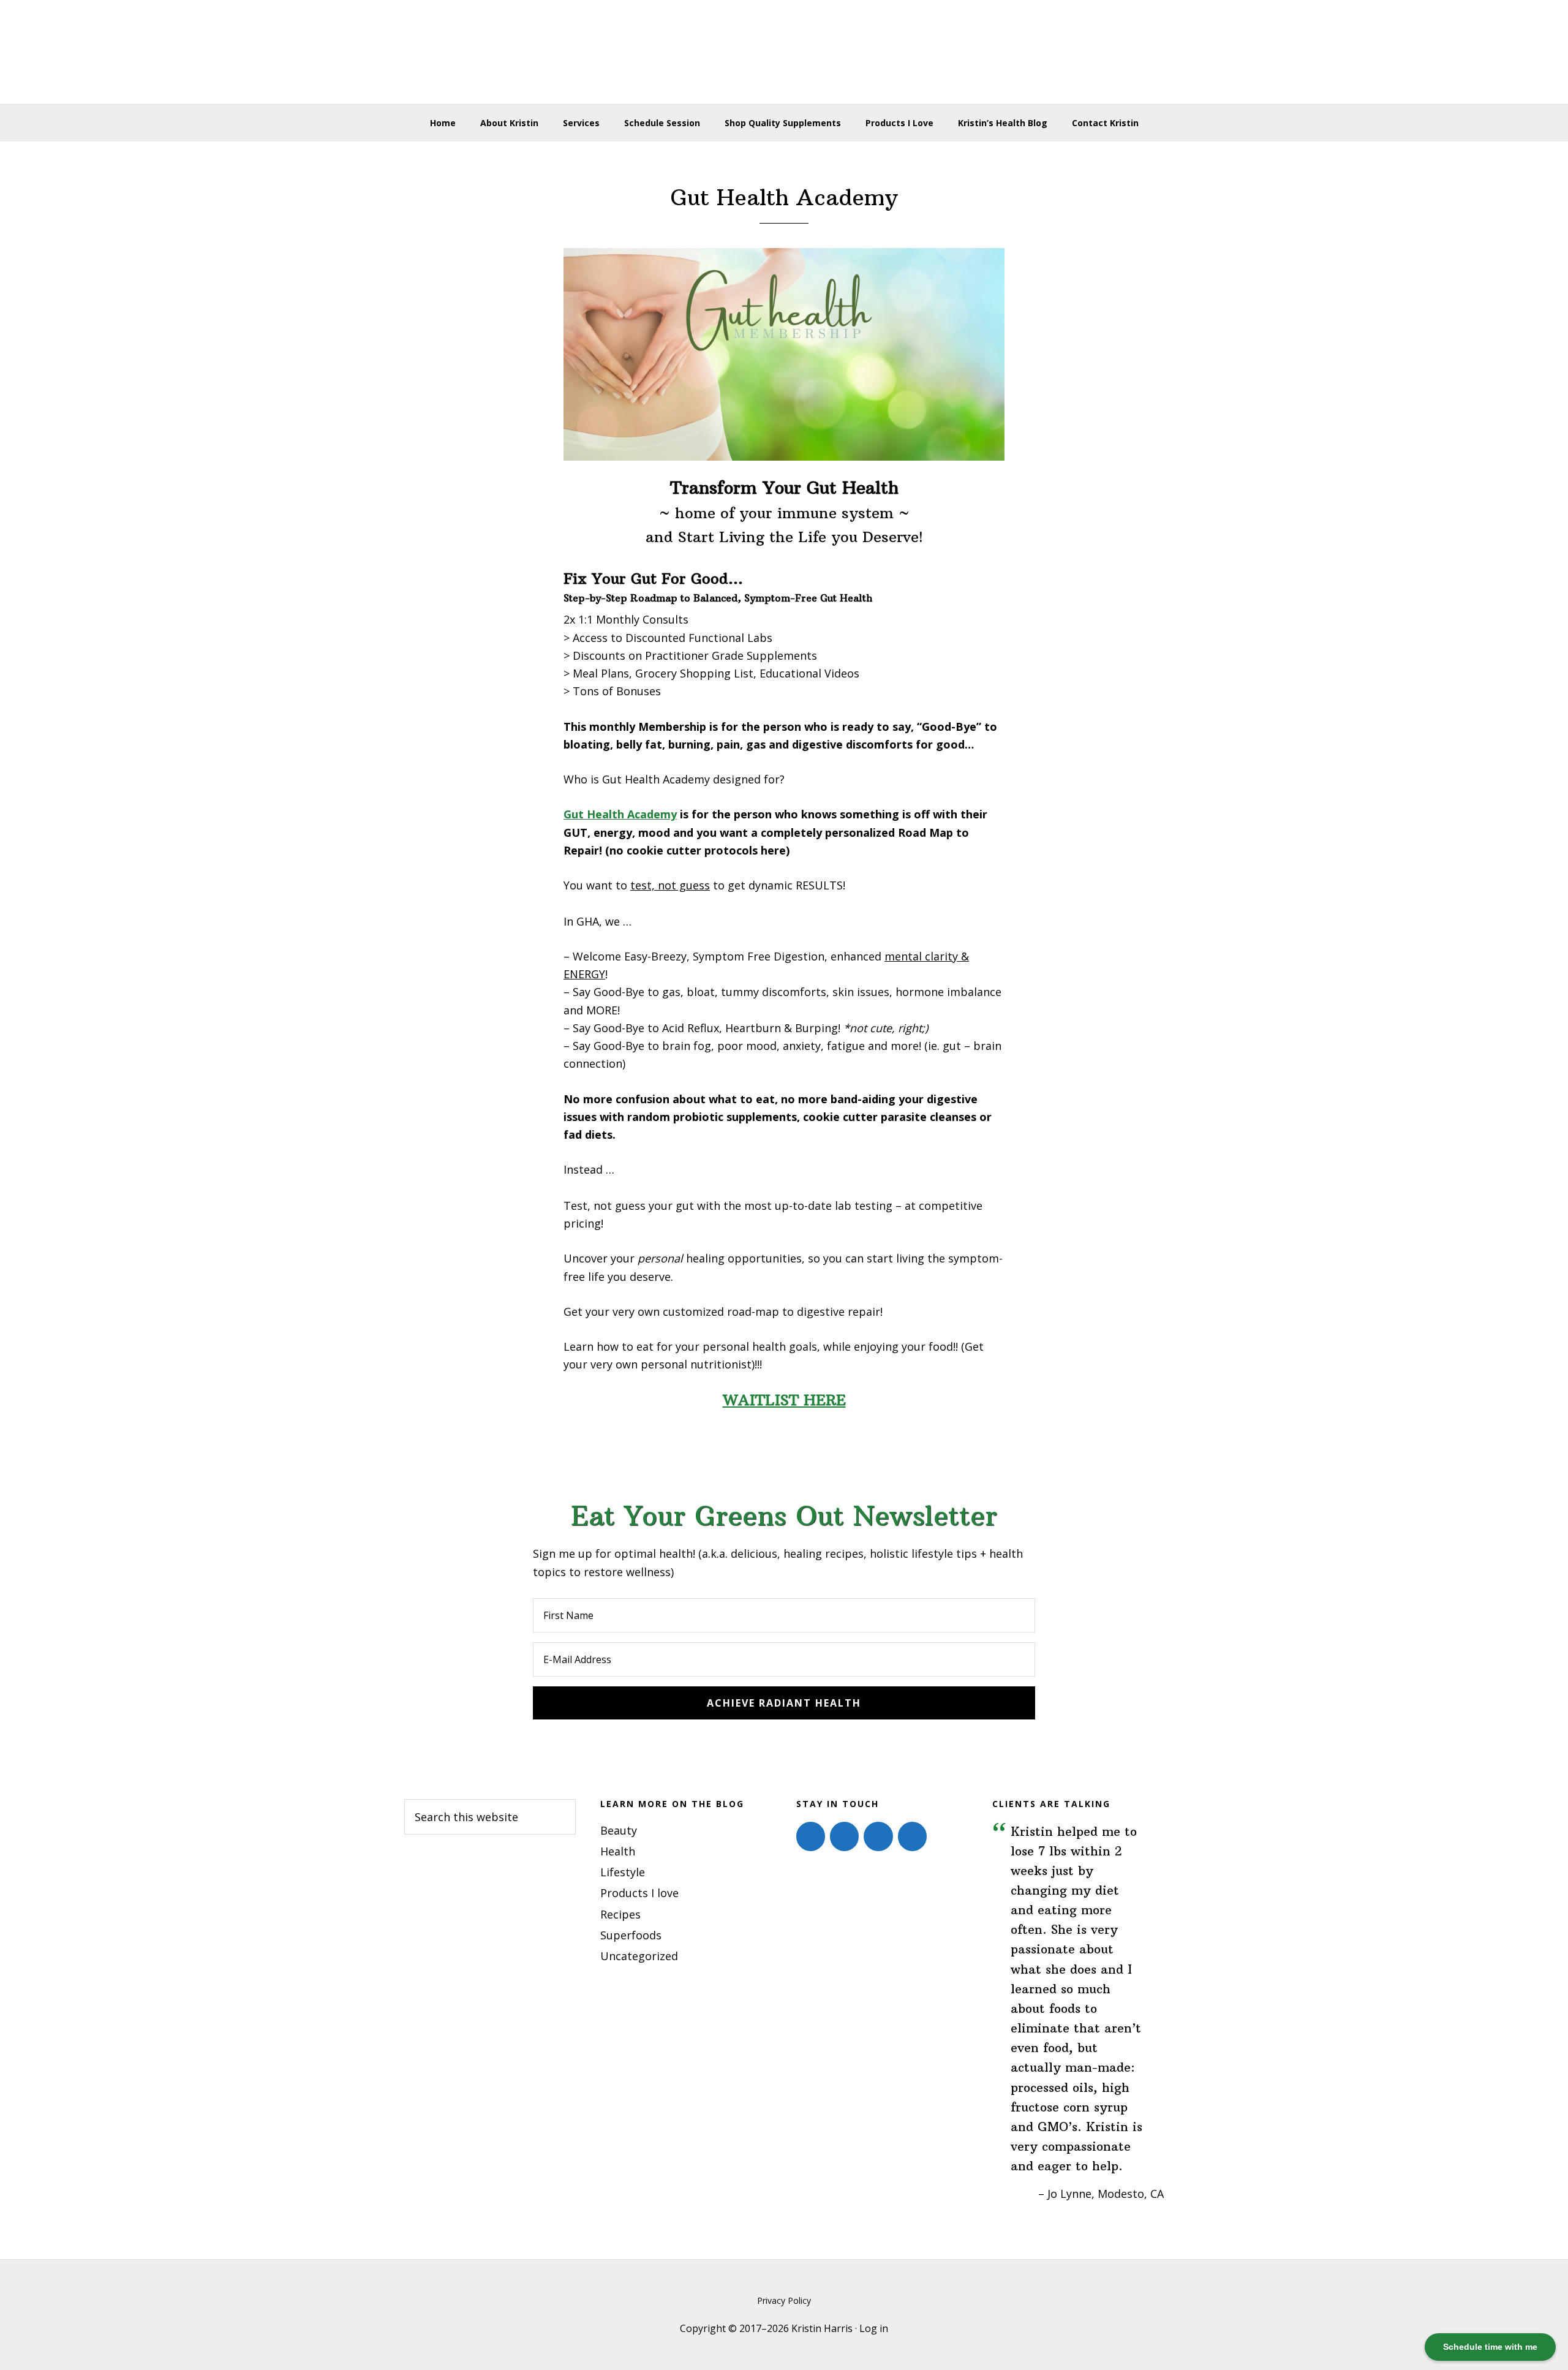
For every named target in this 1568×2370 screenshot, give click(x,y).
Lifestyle (623, 1872)
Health (618, 1851)
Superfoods (631, 1935)
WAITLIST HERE (784, 1400)
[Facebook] (811, 1836)
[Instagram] (844, 1836)
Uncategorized (639, 1956)
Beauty (619, 1830)
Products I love (639, 1893)
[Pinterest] (878, 1836)
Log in (874, 2328)
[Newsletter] (912, 1836)
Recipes (620, 1914)
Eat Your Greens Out (784, 52)
